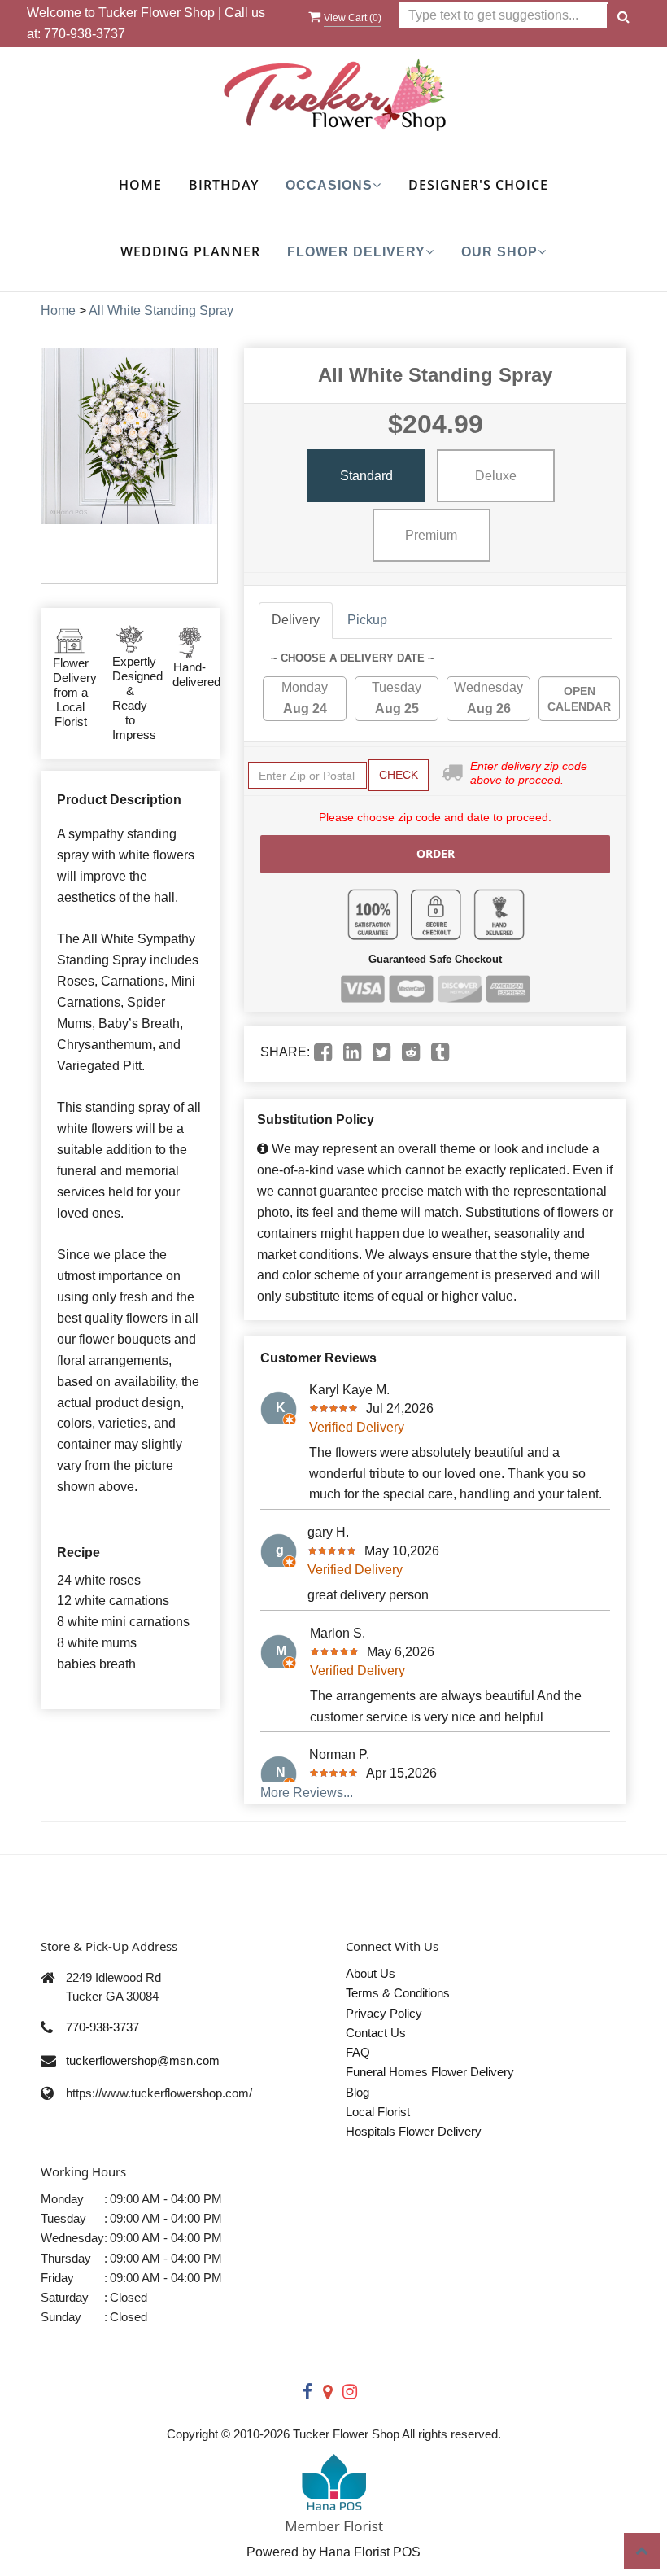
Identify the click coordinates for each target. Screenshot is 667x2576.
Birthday (224, 185)
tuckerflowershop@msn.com (143, 2060)
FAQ (358, 2052)
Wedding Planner (190, 251)
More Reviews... (307, 1793)
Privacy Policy (384, 2013)
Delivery (296, 620)
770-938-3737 (85, 34)
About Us (371, 1973)
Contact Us (376, 2033)
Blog (357, 2092)
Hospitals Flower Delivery (414, 2131)
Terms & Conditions (398, 1993)
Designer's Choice (478, 185)
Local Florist (378, 2112)
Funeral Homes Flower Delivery (430, 2072)
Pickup (367, 620)
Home (140, 185)
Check (399, 775)
